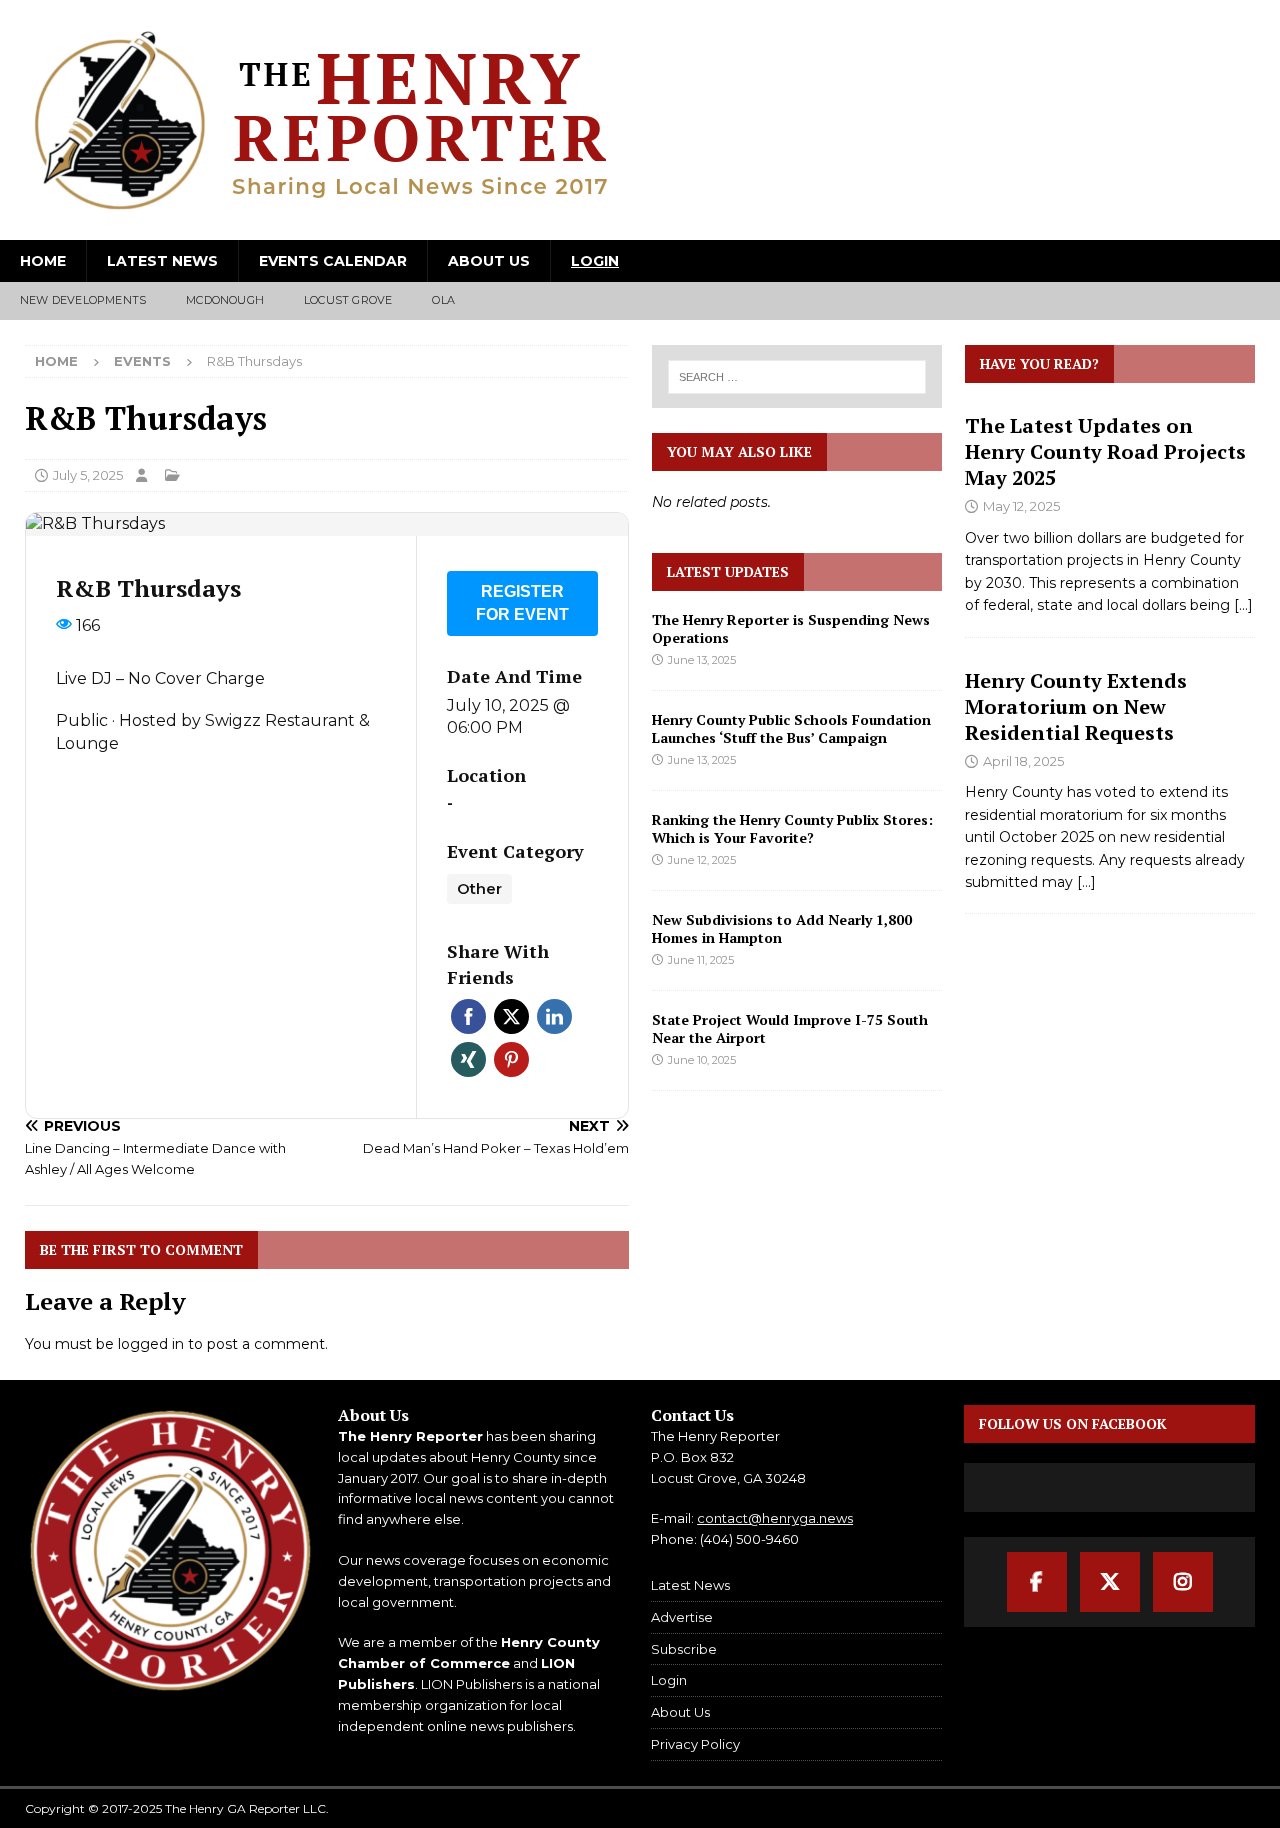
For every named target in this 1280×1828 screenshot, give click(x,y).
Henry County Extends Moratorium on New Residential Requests (1076, 706)
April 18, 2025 (1023, 761)
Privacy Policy (695, 1744)
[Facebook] (1037, 1582)
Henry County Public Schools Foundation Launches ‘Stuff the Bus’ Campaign (791, 728)
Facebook (468, 1016)
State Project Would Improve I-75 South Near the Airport (790, 1028)
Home (43, 261)
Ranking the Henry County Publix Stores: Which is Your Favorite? (792, 828)
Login (595, 261)
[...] (1243, 605)
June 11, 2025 (701, 960)
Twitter (511, 1016)
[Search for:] (796, 377)
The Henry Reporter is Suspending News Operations (791, 628)
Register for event (522, 603)
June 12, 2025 (702, 860)
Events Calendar (333, 261)
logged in (151, 1344)
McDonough (225, 300)
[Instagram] (1183, 1582)
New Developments (83, 300)
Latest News (162, 261)
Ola (443, 300)
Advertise (682, 1617)
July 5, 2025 (88, 475)
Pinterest (511, 1059)
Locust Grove (348, 300)
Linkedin (554, 1016)
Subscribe (684, 1649)
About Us (489, 261)
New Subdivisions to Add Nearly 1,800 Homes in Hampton (782, 928)
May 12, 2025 (1021, 506)
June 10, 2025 (702, 1060)
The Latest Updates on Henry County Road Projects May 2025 (1105, 451)
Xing (468, 1059)
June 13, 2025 (702, 660)
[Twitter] (1110, 1582)
